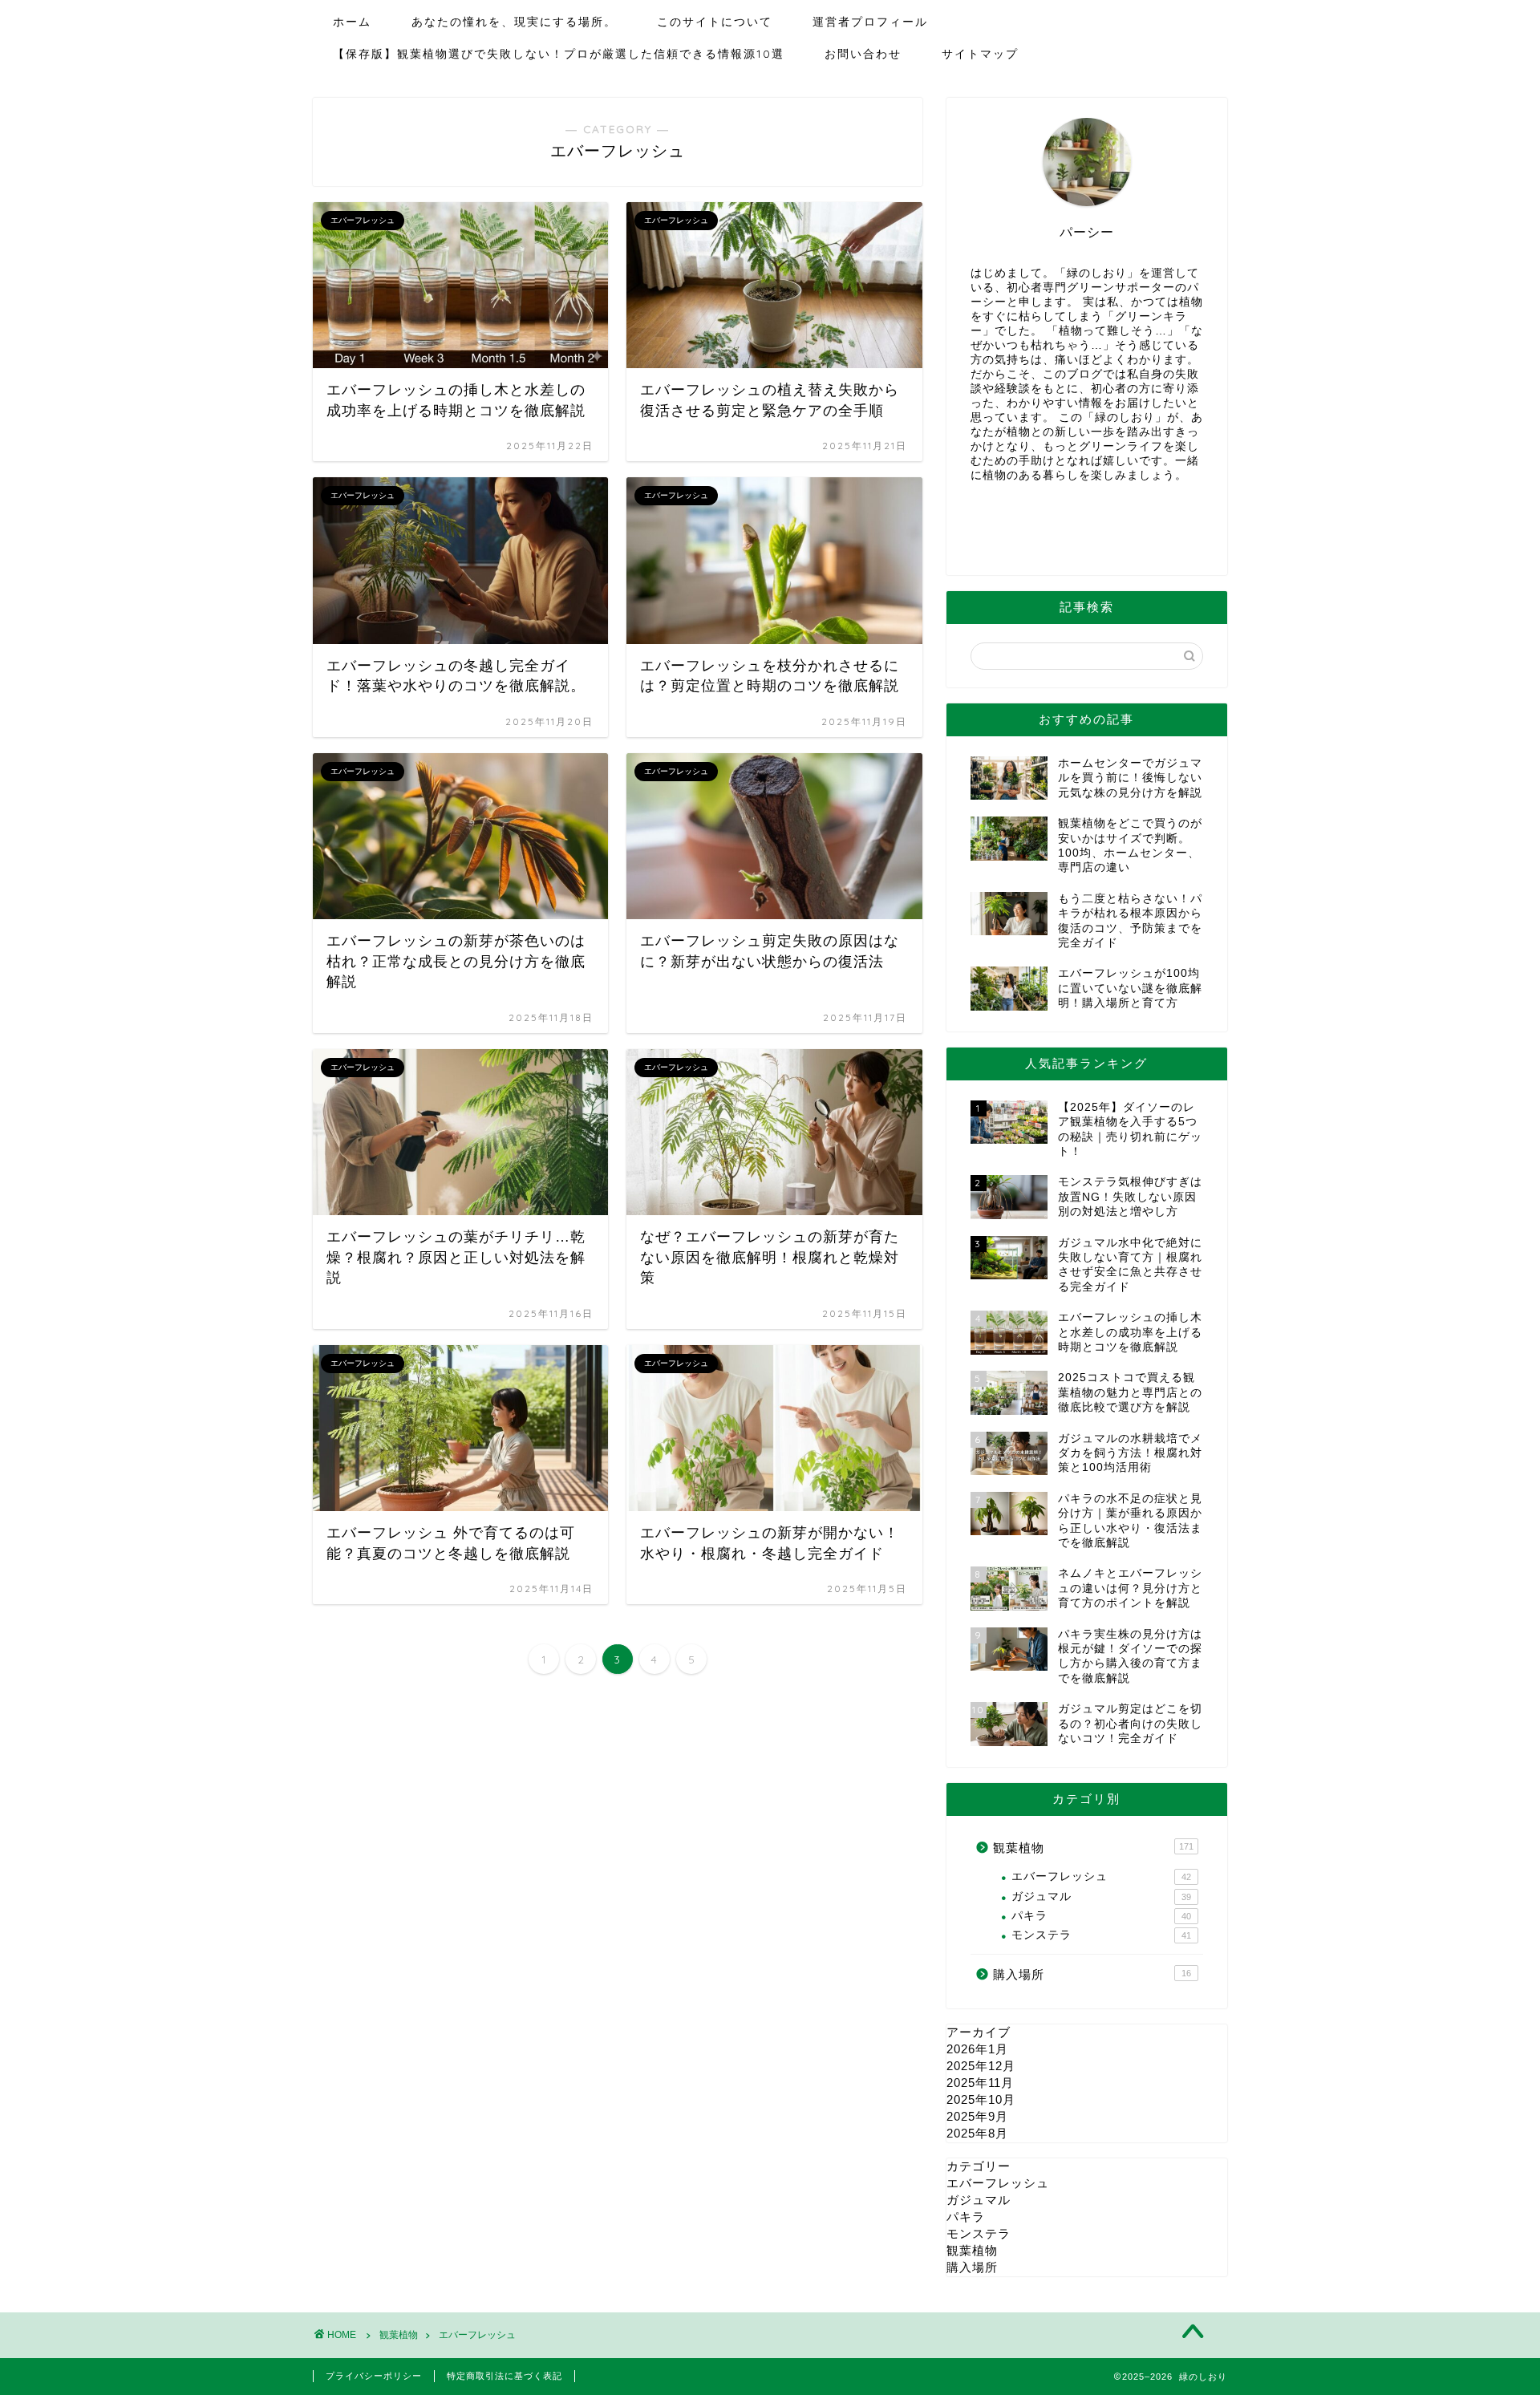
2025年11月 (980, 2083)
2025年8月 (977, 2133)
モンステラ (1101, 1935)
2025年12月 (981, 2066)
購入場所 (1092, 1974)
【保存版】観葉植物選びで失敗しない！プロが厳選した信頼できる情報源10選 (559, 54)
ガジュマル (1101, 1897)
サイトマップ (980, 54)
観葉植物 (1093, 1848)
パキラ (1101, 1916)
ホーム (352, 22)
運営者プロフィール (870, 22)
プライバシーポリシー (374, 2376)
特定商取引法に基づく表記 (505, 2376)
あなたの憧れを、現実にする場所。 (514, 22)
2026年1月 (977, 2049)
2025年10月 (981, 2099)
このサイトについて (715, 22)
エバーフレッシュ (1101, 1876)
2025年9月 (977, 2116)
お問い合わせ (863, 54)
